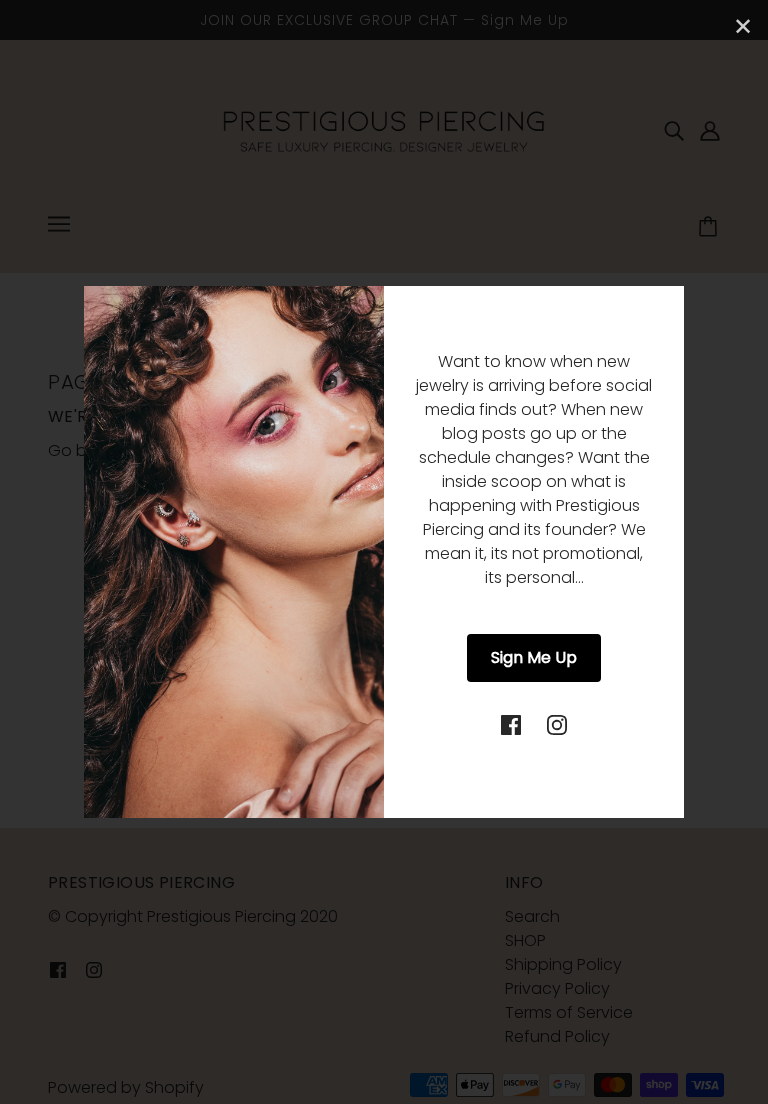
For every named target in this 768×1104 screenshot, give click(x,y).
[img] (511, 724)
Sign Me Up (534, 657)
